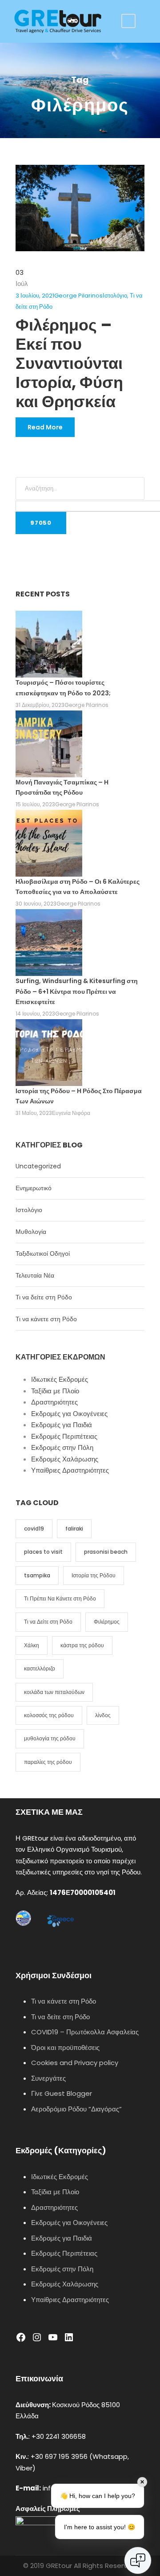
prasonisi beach (106, 1552)
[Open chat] (138, 2560)
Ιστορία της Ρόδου (94, 1575)
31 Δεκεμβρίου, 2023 (40, 705)
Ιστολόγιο (115, 296)
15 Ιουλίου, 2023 (35, 804)
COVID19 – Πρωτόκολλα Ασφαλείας (85, 2032)
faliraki (74, 1529)
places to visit (43, 1552)
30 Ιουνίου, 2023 (36, 904)
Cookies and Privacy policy (75, 2063)
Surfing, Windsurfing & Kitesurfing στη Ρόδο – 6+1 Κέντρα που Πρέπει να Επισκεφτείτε (77, 992)
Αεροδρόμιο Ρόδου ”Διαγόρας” (76, 2109)
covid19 (34, 1529)
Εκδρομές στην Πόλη (62, 1447)
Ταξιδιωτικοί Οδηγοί (43, 1253)
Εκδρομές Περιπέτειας (64, 1436)
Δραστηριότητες (54, 1402)
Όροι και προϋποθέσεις (65, 2047)
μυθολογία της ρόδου (50, 1738)
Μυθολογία (31, 1232)
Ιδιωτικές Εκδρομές (60, 1379)
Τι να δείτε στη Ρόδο (44, 1297)
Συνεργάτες (48, 2078)
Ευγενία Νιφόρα (71, 1113)
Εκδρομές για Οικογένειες (69, 1414)
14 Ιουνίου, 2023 (35, 1014)
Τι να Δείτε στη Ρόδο (48, 1622)
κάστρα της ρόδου (82, 1645)
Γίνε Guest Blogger (62, 2093)
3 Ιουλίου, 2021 (35, 296)
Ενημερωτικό (34, 1188)
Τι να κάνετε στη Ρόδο (46, 1319)
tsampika (37, 1575)
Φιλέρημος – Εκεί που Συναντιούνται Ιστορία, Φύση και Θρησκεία (69, 363)
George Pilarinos (78, 296)
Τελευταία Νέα (35, 1275)
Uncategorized (38, 1166)
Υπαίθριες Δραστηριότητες (70, 1470)
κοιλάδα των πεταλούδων (54, 1692)
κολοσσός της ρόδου (49, 1715)
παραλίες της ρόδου (48, 1762)
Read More (45, 427)
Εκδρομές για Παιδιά (62, 1425)
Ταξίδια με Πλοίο (55, 1391)
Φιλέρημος (107, 1622)
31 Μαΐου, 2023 (34, 1113)
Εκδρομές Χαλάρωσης (65, 1459)
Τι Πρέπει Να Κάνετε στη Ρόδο (60, 1598)
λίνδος (103, 1715)
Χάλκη (32, 1645)
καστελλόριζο (40, 1668)
